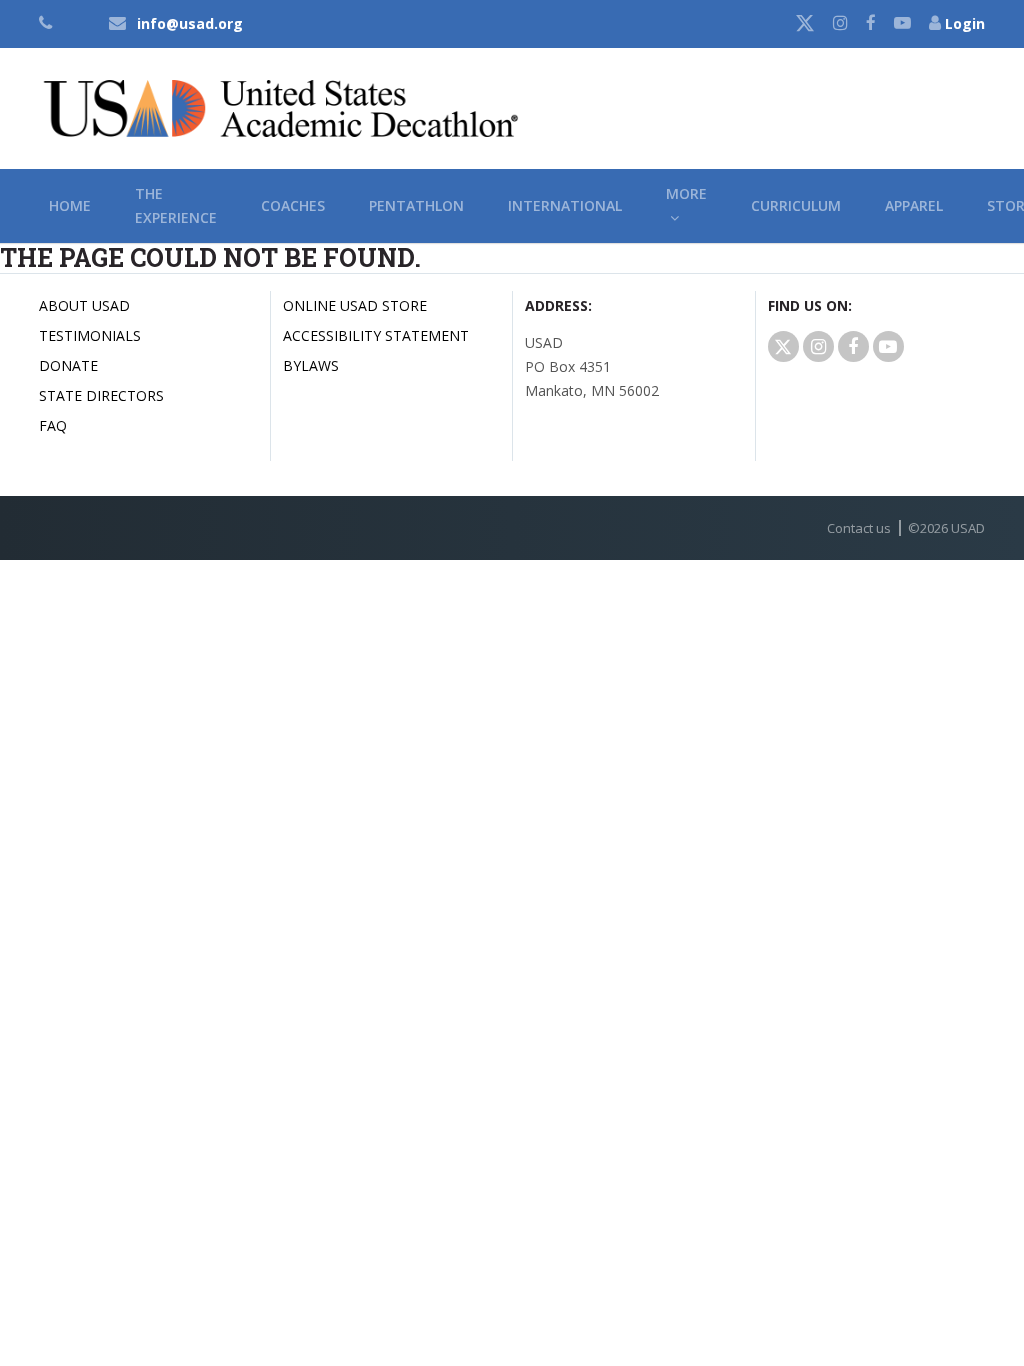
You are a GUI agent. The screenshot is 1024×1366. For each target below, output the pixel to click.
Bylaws (311, 365)
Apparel (914, 205)
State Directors (101, 395)
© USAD (946, 528)
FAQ (53, 425)
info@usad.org (190, 23)
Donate (68, 365)
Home (70, 205)
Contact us (859, 528)
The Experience (176, 205)
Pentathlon (416, 205)
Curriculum (796, 205)
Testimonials (90, 335)
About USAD (84, 305)
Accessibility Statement (376, 335)
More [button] (686, 205)
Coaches (293, 205)
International (565, 205)
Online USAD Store (355, 305)
